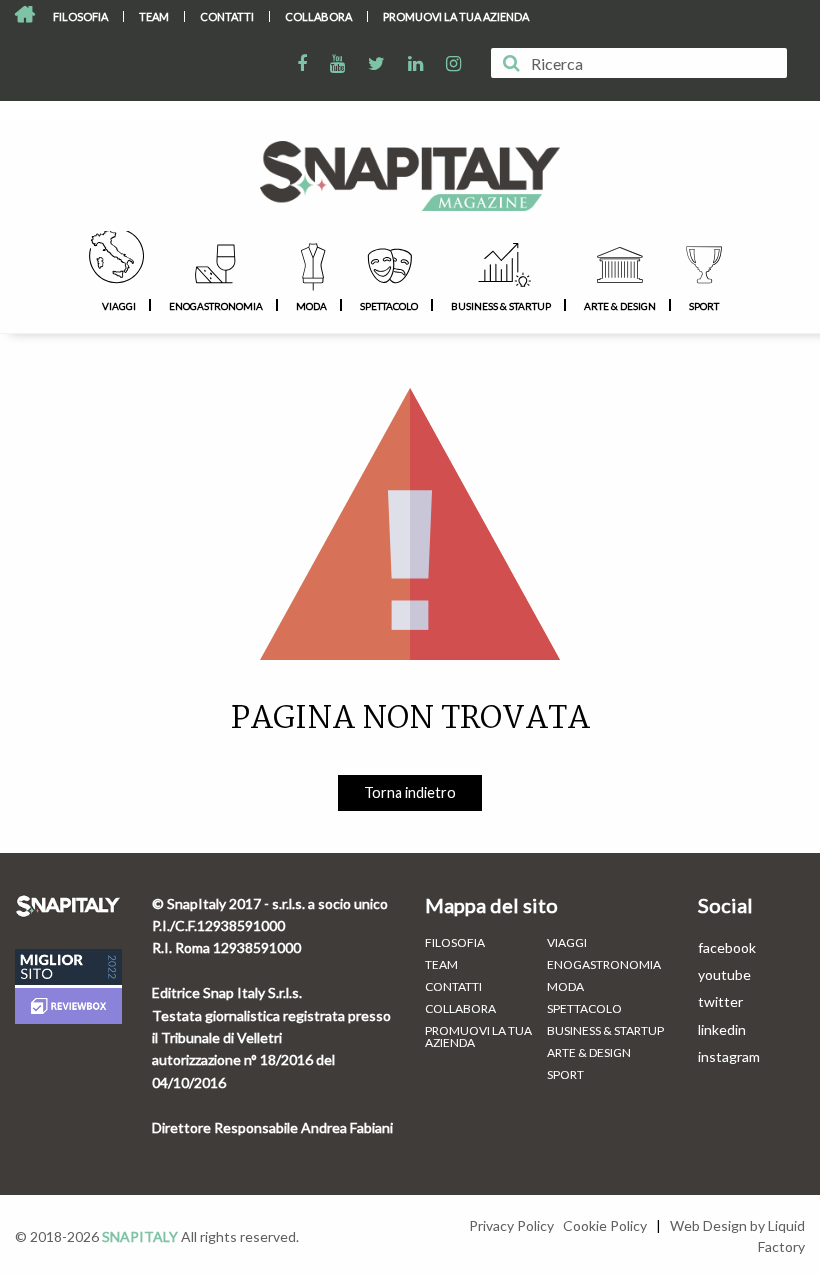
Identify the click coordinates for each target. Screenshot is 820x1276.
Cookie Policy (605, 1225)
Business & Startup (501, 306)
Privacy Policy (511, 1225)
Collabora (318, 16)
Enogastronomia (216, 306)
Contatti (227, 16)
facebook (727, 947)
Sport (704, 306)
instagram (729, 1056)
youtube (724, 974)
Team (154, 16)
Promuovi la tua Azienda (456, 16)
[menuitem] (81, 16)
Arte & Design (620, 306)
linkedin (722, 1029)
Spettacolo (389, 306)
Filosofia (80, 16)
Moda (311, 306)
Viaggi (119, 306)
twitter (720, 1001)
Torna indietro (410, 792)
